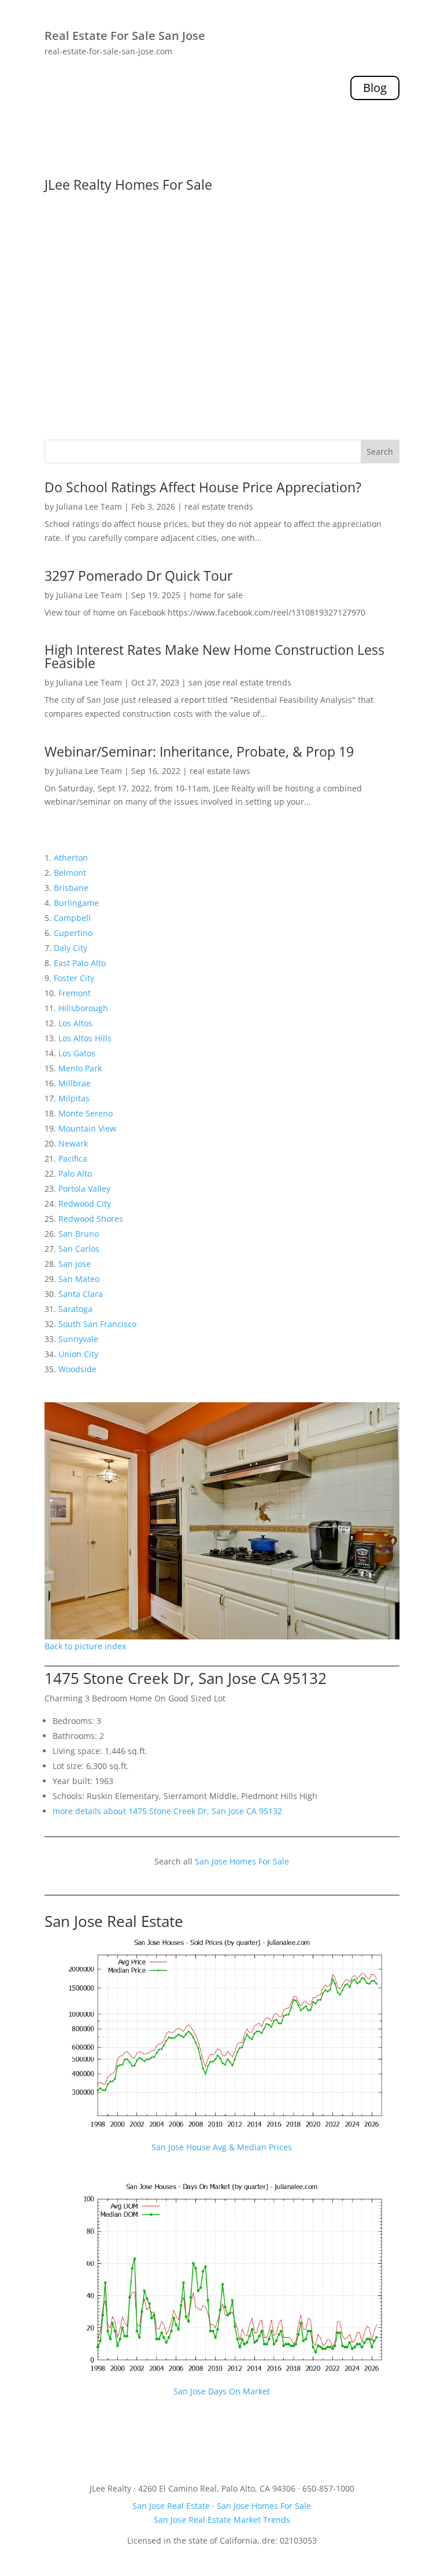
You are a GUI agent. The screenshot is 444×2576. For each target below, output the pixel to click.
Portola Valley (84, 1189)
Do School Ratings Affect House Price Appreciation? (203, 487)
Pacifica (73, 1158)
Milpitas (74, 1098)
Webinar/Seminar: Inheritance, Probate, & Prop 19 (199, 751)
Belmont (70, 873)
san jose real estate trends (240, 682)
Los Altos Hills (85, 1038)
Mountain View (87, 1128)
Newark (73, 1143)
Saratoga (75, 1309)
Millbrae (75, 1083)
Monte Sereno (86, 1113)
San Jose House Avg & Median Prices (222, 2147)
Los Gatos (77, 1053)
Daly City (71, 948)
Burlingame (76, 903)
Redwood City (85, 1204)
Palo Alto (75, 1173)
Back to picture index (85, 1646)
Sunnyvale (78, 1339)
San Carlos (79, 1249)
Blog (375, 88)
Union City (78, 1354)
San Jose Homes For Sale (242, 1861)
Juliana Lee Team (89, 506)
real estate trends (219, 506)
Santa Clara (81, 1294)
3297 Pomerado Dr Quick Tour (138, 576)
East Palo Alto (80, 963)
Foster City (74, 978)
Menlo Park (80, 1068)
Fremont (75, 993)
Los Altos (75, 1023)
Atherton (71, 858)
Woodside (77, 1369)
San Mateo (79, 1279)
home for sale (216, 595)
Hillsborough (83, 1008)
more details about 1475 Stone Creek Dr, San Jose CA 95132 (167, 1811)
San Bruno (79, 1234)
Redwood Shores (91, 1219)
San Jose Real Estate (114, 1921)
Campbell (72, 918)
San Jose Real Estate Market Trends (222, 2520)
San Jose (75, 1264)
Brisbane (71, 888)
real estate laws (220, 771)
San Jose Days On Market (222, 2391)
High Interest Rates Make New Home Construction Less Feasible (214, 656)
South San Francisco (97, 1324)
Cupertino (73, 933)
